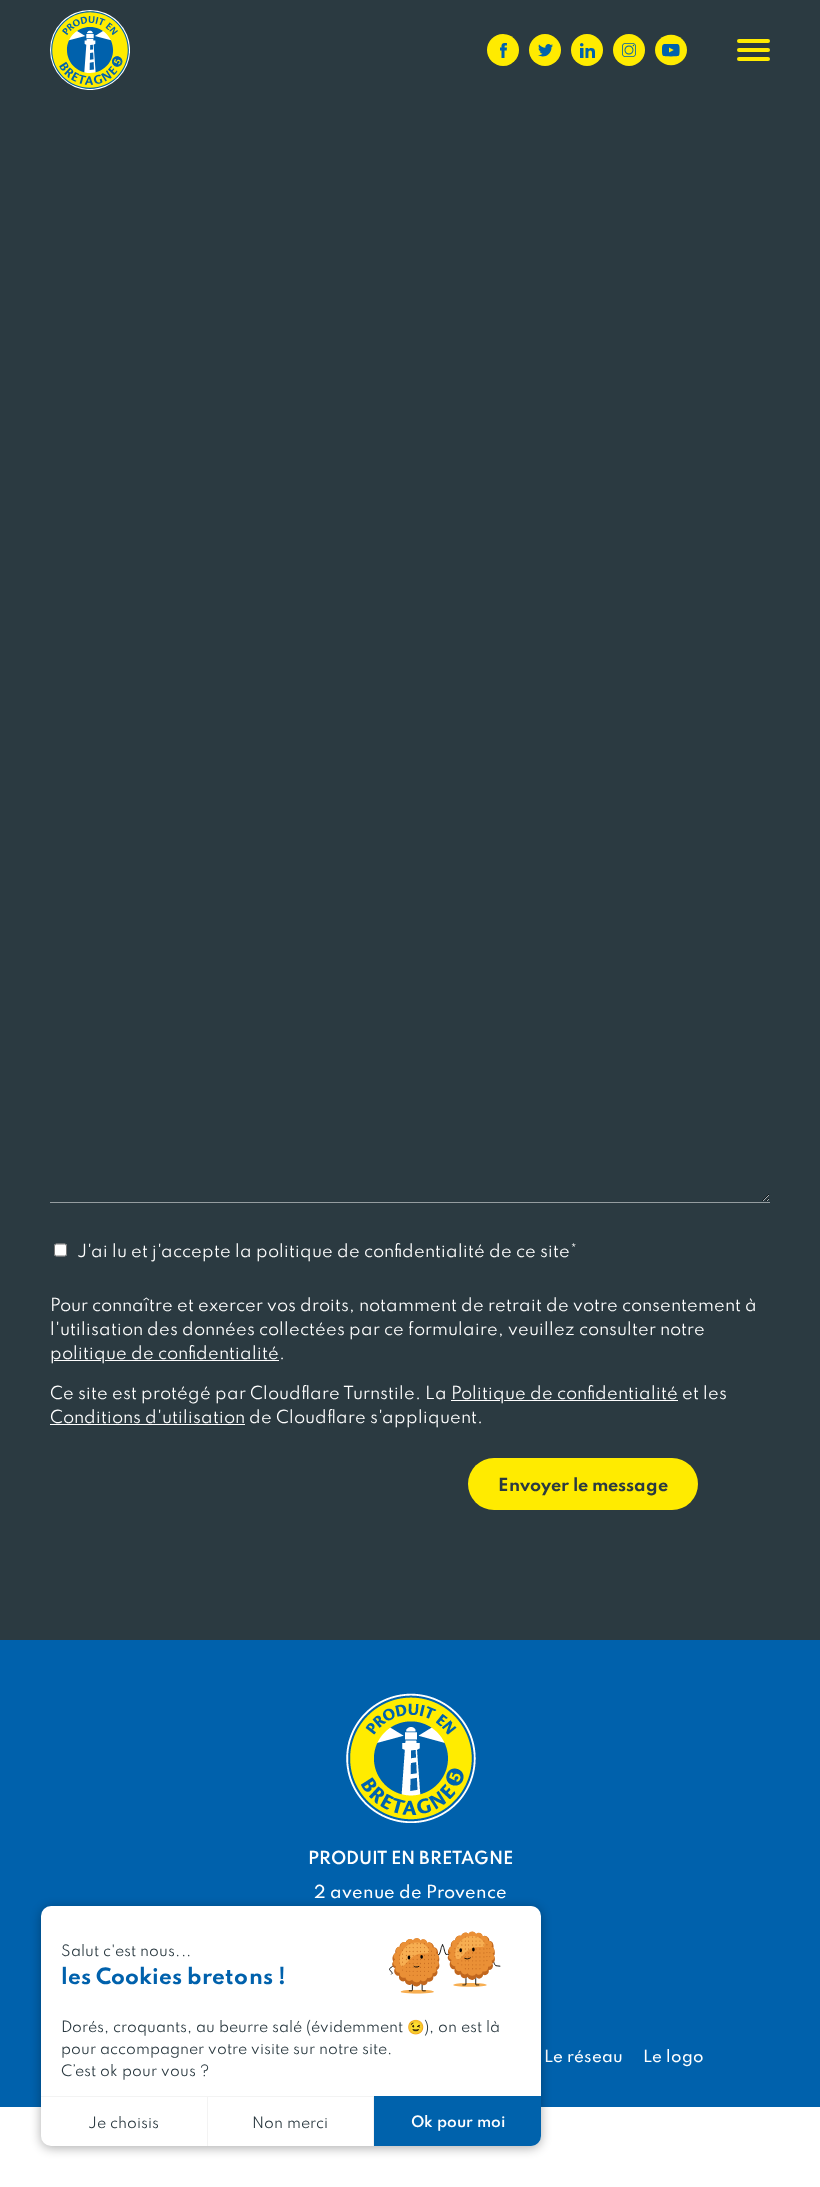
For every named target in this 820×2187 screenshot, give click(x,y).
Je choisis (123, 2121)
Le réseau (583, 2055)
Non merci (290, 2121)
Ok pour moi (458, 2120)
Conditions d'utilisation (147, 1415)
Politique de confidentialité (564, 1391)
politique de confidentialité (164, 1351)
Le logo (673, 2055)
